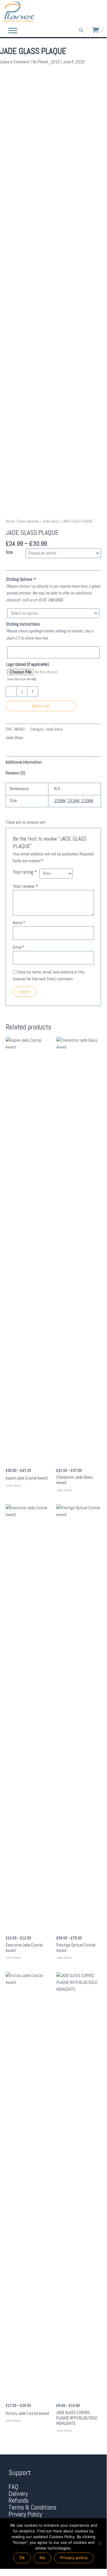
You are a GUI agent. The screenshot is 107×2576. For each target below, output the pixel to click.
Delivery (18, 2494)
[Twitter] (90, 12)
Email (19, 947)
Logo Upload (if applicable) (28, 664)
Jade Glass (51, 521)
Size (9, 552)
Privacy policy (74, 2558)
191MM (73, 801)
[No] (100, 2543)
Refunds (18, 2501)
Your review (25, 886)
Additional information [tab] (24, 762)
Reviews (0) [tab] (16, 773)
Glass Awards (28, 521)
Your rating (25, 872)
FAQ (14, 2487)
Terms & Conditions (32, 2507)
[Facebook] (82, 12)
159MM (60, 801)
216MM (87, 801)
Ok (22, 2558)
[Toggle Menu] (13, 30)
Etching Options (21, 579)
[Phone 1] (74, 12)
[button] (81, 31)
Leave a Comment (15, 62)
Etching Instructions (23, 624)
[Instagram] (99, 12)
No (42, 2558)
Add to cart (41, 706)
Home (10, 521)
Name (19, 923)
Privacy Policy (25, 2514)
